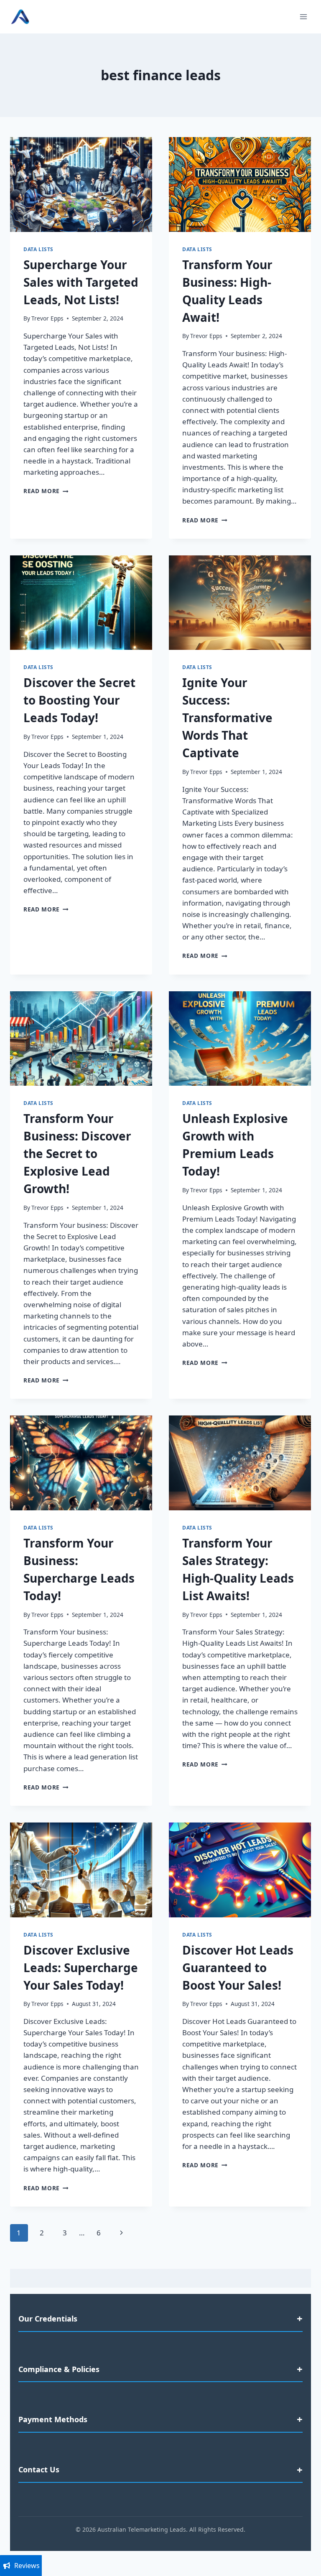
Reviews (27, 2566)
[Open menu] (303, 17)
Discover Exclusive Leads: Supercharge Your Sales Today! (81, 1968)
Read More (46, 491)
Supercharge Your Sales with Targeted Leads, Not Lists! (81, 282)
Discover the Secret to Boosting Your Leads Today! (79, 700)
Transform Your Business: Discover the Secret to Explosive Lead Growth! (77, 1153)
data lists (38, 249)
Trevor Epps (47, 318)
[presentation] (81, 185)
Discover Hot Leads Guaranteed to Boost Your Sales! (238, 1968)
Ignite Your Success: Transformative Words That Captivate (227, 718)
